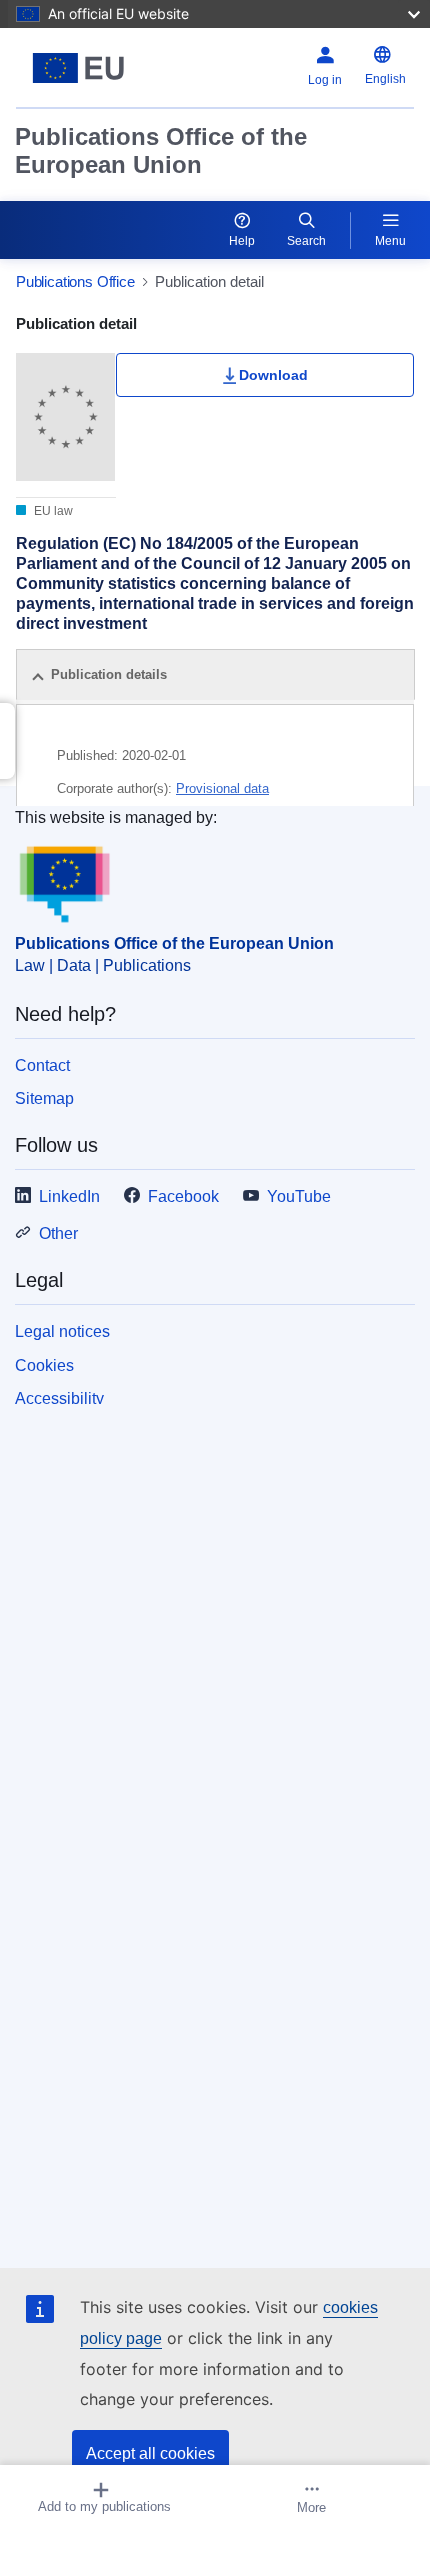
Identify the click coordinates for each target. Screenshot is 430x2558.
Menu (390, 241)
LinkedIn (69, 1196)
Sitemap (44, 1098)
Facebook (183, 1196)
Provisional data (222, 788)
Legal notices (62, 1331)
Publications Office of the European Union (161, 150)
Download (273, 375)
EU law (52, 511)
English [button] (385, 79)
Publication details (109, 674)
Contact (42, 1065)
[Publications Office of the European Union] (85, 68)
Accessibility (59, 1398)
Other (58, 1233)
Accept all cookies (150, 2453)
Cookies (44, 1365)
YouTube (299, 1196)
